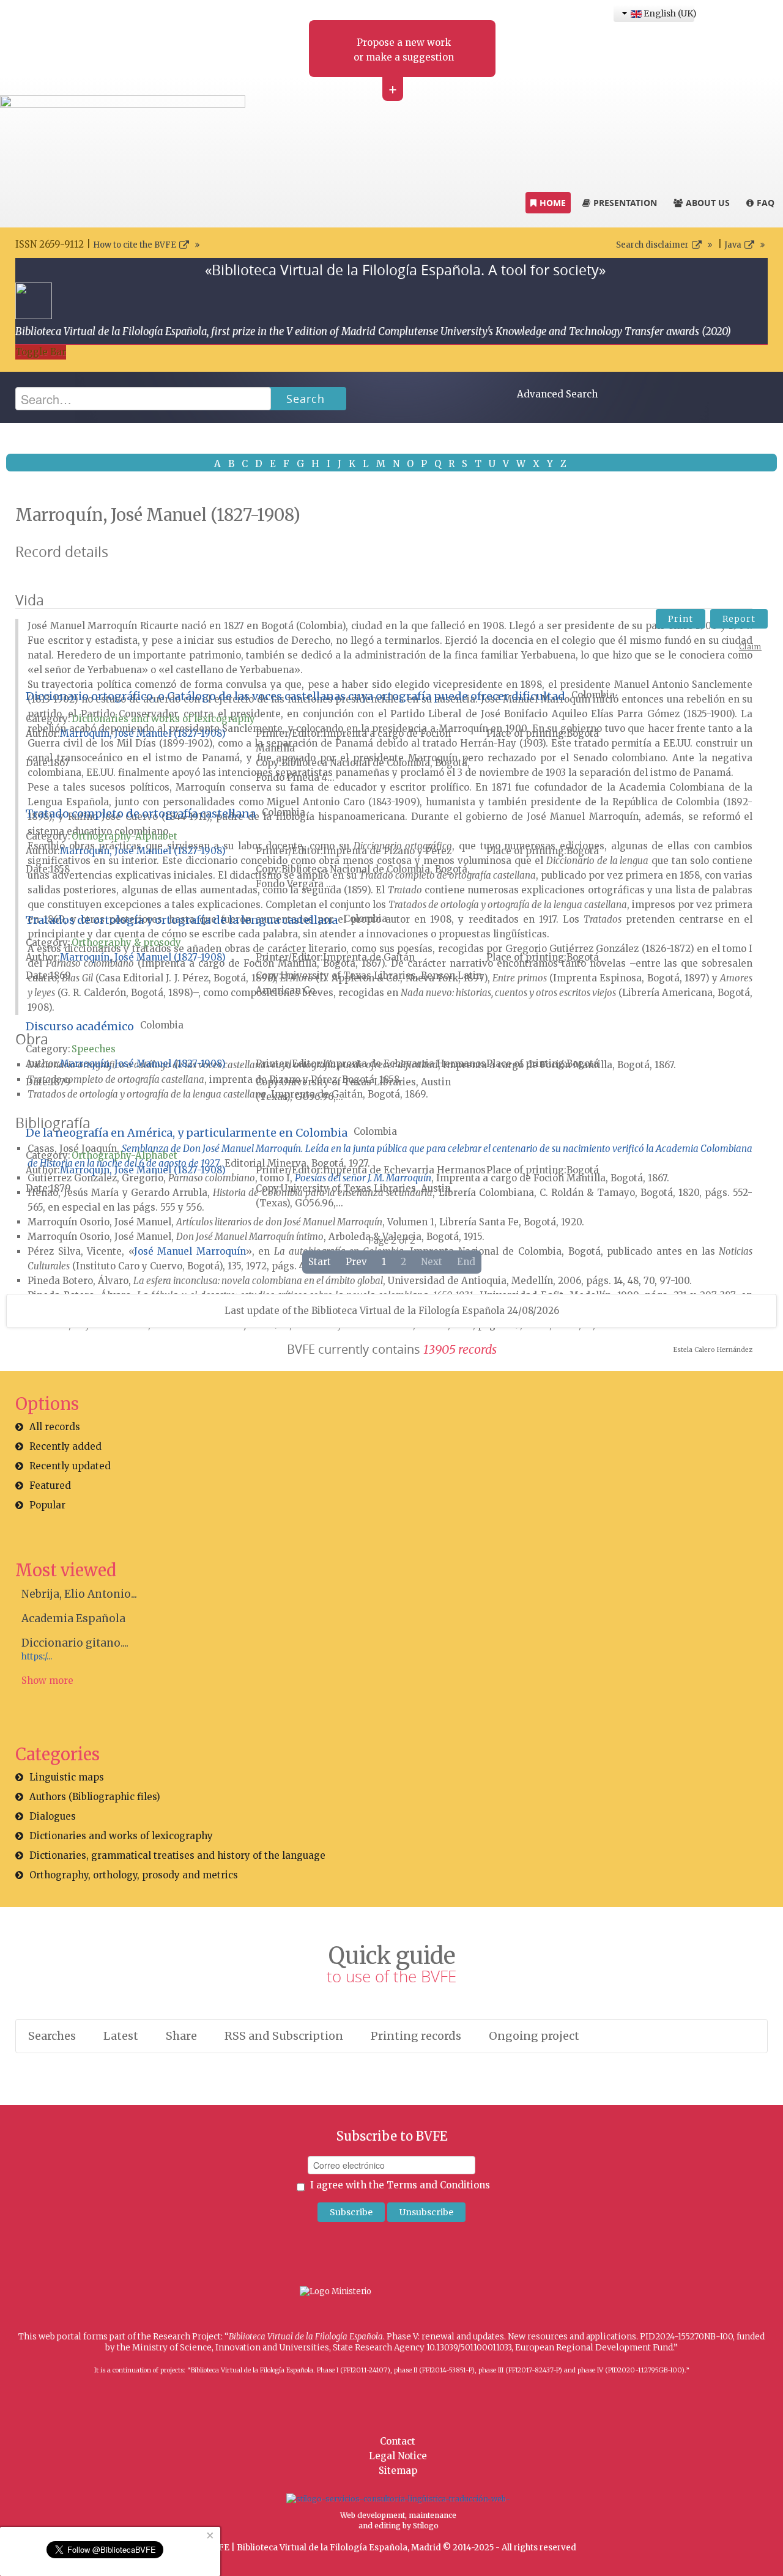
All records (55, 1427)
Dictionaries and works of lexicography (163, 719)
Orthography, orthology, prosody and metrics (134, 1875)
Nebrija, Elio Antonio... (79, 1594)
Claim (750, 647)
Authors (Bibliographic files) (95, 1797)
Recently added (65, 1446)
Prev (356, 1262)
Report (739, 619)
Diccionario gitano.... (75, 1643)
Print (681, 619)
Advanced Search (557, 394)
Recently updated (70, 1466)
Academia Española (73, 1618)
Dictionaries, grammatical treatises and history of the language (177, 1855)
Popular (47, 1505)
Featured (50, 1485)
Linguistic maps (67, 1777)
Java (733, 245)
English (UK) (668, 13)
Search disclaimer (652, 245)
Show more (47, 1681)
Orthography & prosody (126, 943)
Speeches (94, 1049)
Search (306, 399)
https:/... (37, 1657)
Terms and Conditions (438, 2185)
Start (320, 1262)
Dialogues (53, 1816)
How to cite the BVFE (135, 245)
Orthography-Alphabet (124, 836)
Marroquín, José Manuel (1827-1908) (143, 733)
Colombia (593, 695)
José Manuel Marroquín (190, 1251)
